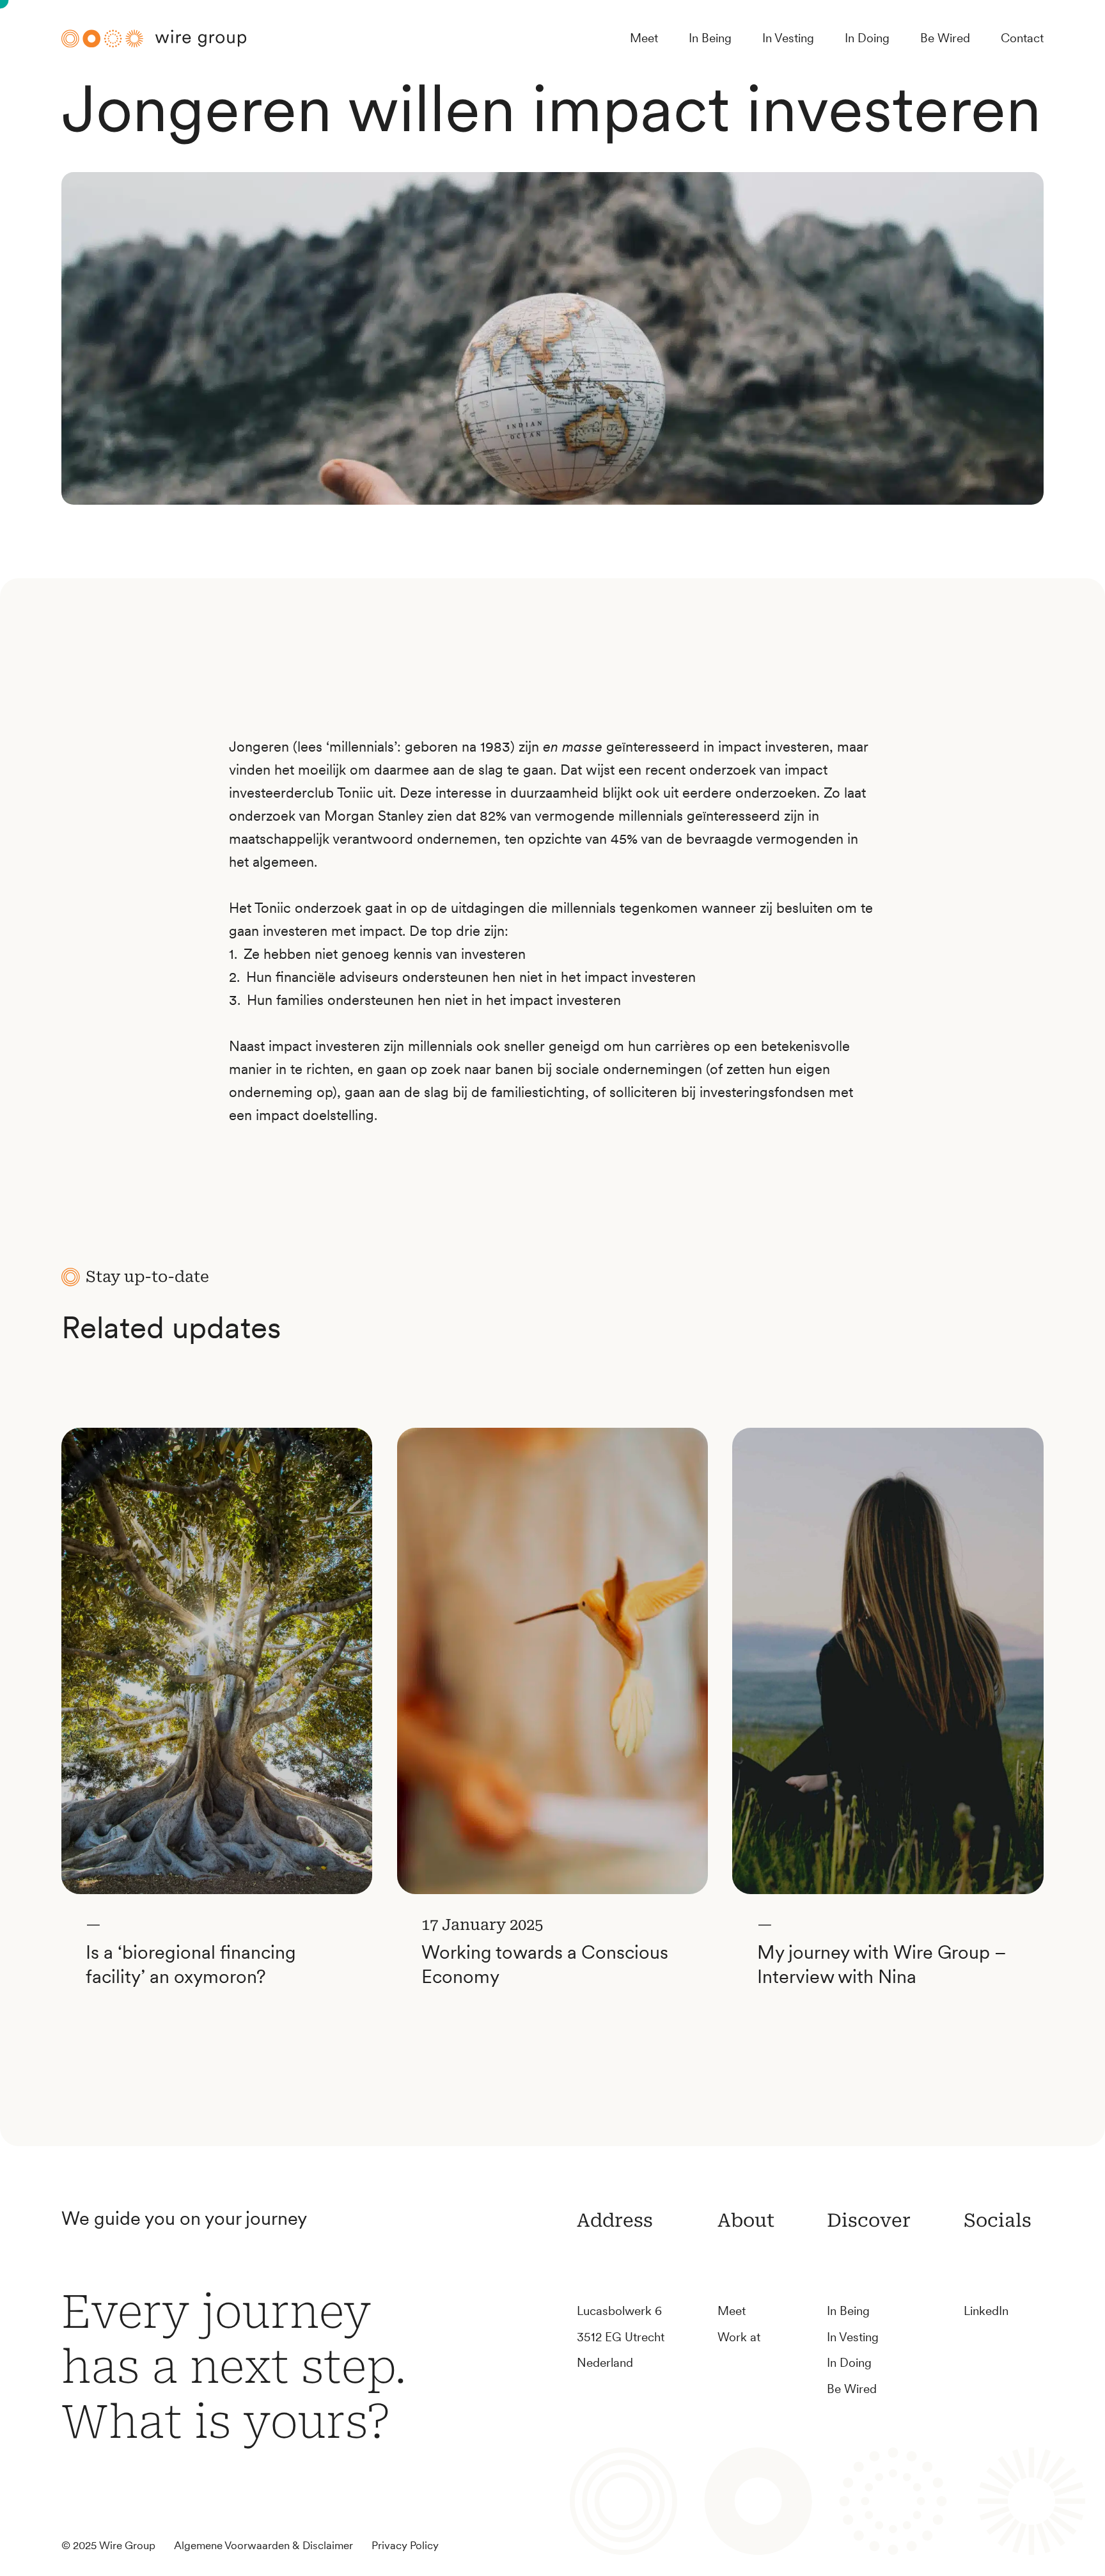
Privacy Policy (405, 2545)
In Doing (867, 38)
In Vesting (788, 38)
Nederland (605, 2363)
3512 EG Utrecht (621, 2337)
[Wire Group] (154, 38)
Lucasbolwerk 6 (619, 2311)
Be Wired (945, 38)
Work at (739, 2337)
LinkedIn (986, 2311)
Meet (644, 38)
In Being (710, 38)
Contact (1022, 38)
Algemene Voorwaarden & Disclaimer (263, 2545)
